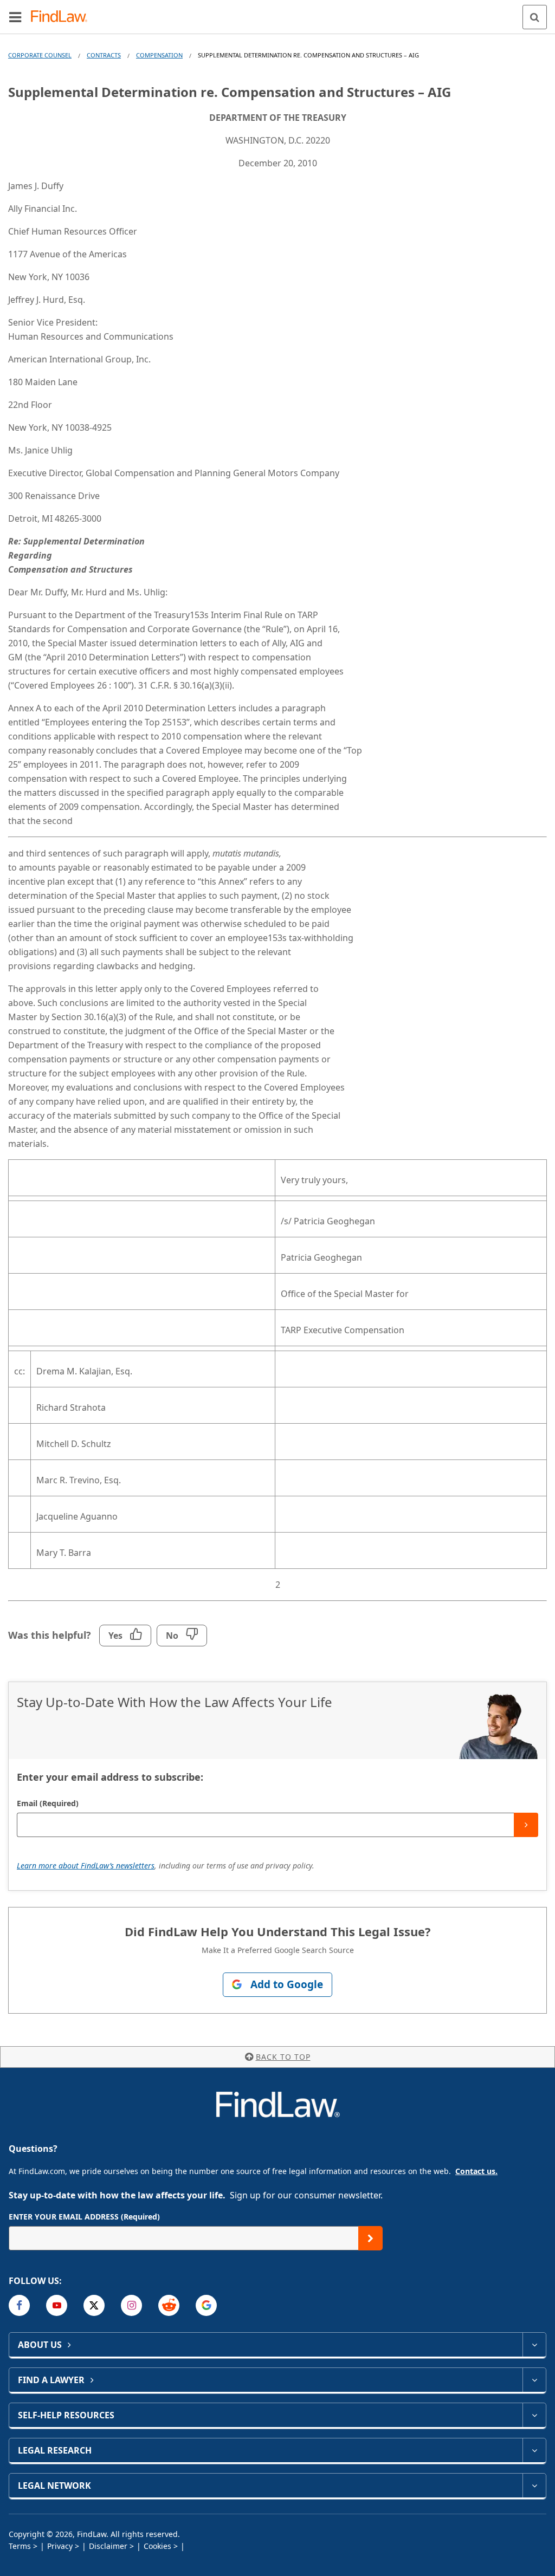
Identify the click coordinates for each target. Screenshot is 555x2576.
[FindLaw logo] (63, 17)
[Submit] (526, 1825)
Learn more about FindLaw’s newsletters (86, 1866)
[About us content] (534, 2345)
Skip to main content (278, 12)
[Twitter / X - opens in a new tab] (94, 2305)
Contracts (104, 55)
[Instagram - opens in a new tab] (131, 2305)
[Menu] (15, 17)
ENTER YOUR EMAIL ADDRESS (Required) (84, 2217)
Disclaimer (108, 2546)
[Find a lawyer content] (534, 2380)
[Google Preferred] (206, 2305)
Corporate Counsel (40, 55)
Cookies (157, 2546)
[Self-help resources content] (534, 2415)
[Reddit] (169, 2305)
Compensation (159, 55)
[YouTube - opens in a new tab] (57, 2305)
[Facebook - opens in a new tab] (19, 2305)
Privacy (60, 2546)
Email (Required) (48, 1803)
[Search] (535, 17)
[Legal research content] (534, 2450)
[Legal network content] (534, 2486)
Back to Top (283, 2057)
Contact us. (476, 2171)
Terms (20, 2546)
